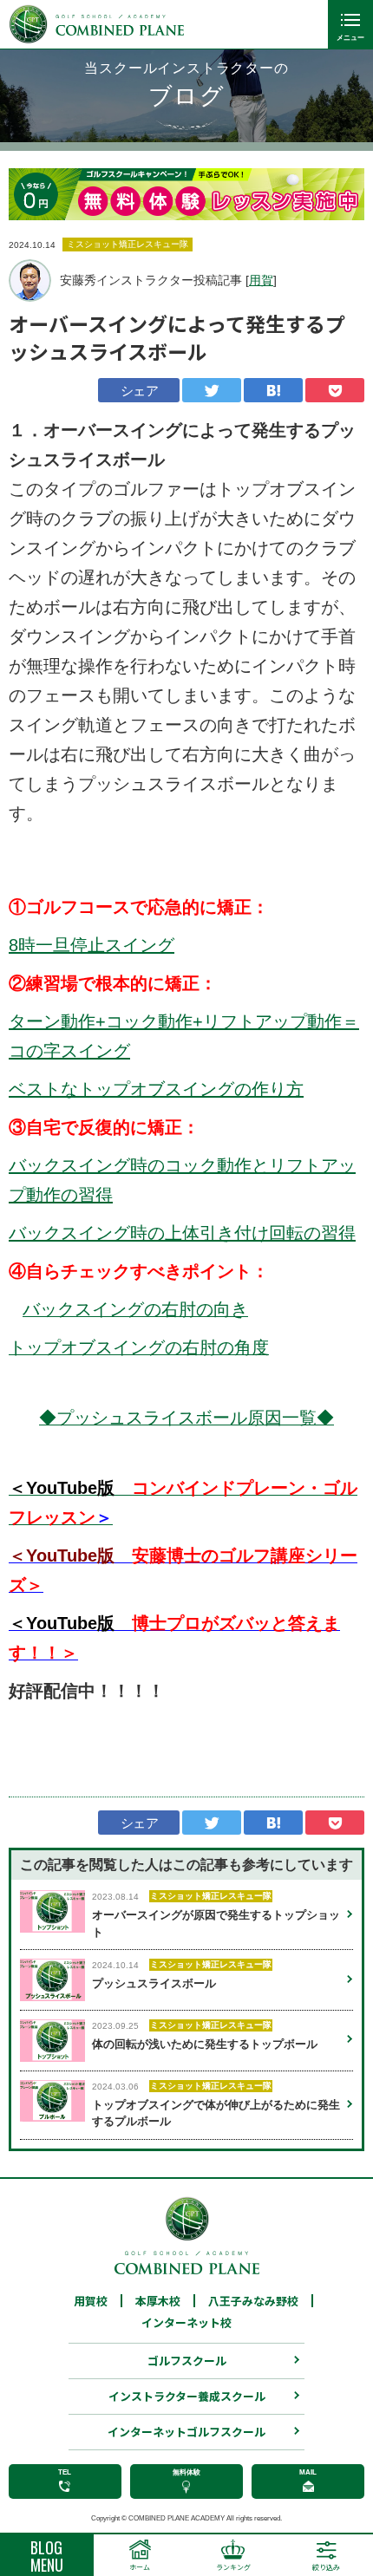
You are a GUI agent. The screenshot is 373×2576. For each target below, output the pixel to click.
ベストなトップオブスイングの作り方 (156, 1089)
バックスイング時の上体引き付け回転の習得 (182, 1233)
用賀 (261, 280)
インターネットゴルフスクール (186, 2432)
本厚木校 (158, 2301)
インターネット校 (186, 2323)
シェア (139, 391)
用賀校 (91, 2301)
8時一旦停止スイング (92, 945)
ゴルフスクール (187, 2361)
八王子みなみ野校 (253, 2301)
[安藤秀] (30, 280)
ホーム (140, 2567)
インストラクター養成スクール (187, 2396)
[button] (338, 194)
